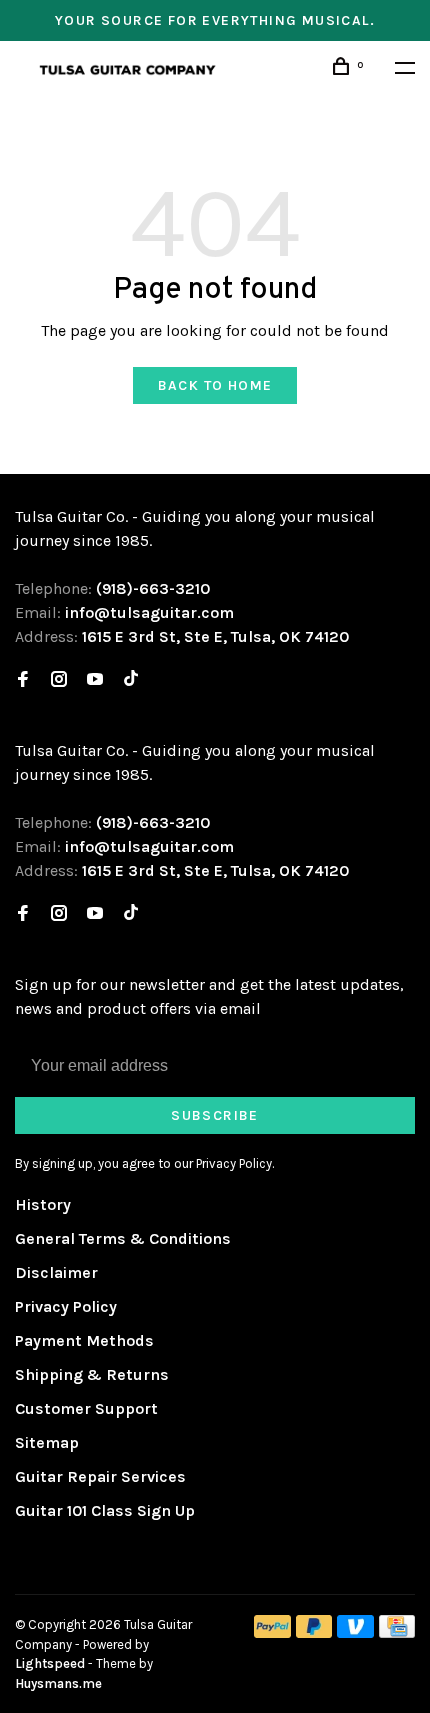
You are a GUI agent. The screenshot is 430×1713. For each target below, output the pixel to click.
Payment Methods (84, 1340)
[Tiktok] (131, 680)
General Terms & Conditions (123, 1238)
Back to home (215, 385)
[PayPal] (272, 1632)
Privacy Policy (66, 1306)
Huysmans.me (58, 1683)
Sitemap (47, 1442)
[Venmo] (355, 1632)
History (43, 1204)
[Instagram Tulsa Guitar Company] (59, 680)
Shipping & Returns (92, 1374)
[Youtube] (95, 680)
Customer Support (86, 1408)
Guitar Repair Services (100, 1476)
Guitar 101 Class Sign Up (105, 1510)
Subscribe (215, 1115)
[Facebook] (23, 680)
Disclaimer (56, 1272)
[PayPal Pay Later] (314, 1632)
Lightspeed (50, 1663)
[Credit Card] (397, 1632)
